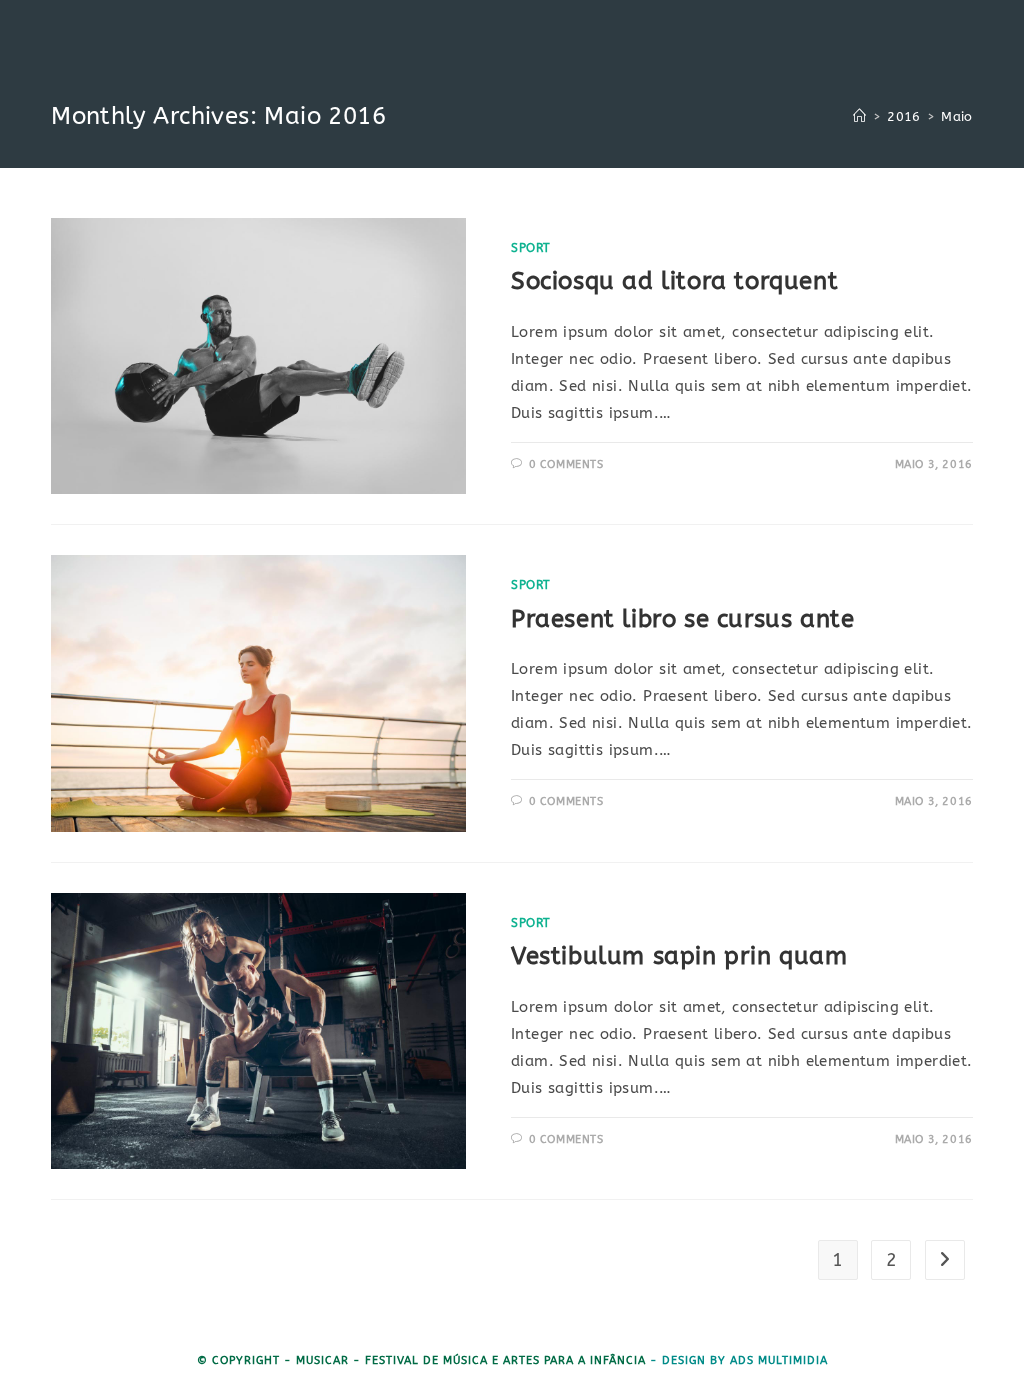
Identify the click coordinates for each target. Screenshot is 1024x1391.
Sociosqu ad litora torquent (674, 281)
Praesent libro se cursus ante (682, 619)
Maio (957, 116)
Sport (531, 248)
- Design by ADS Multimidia (739, 1360)
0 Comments (566, 464)
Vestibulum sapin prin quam (679, 956)
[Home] (859, 116)
